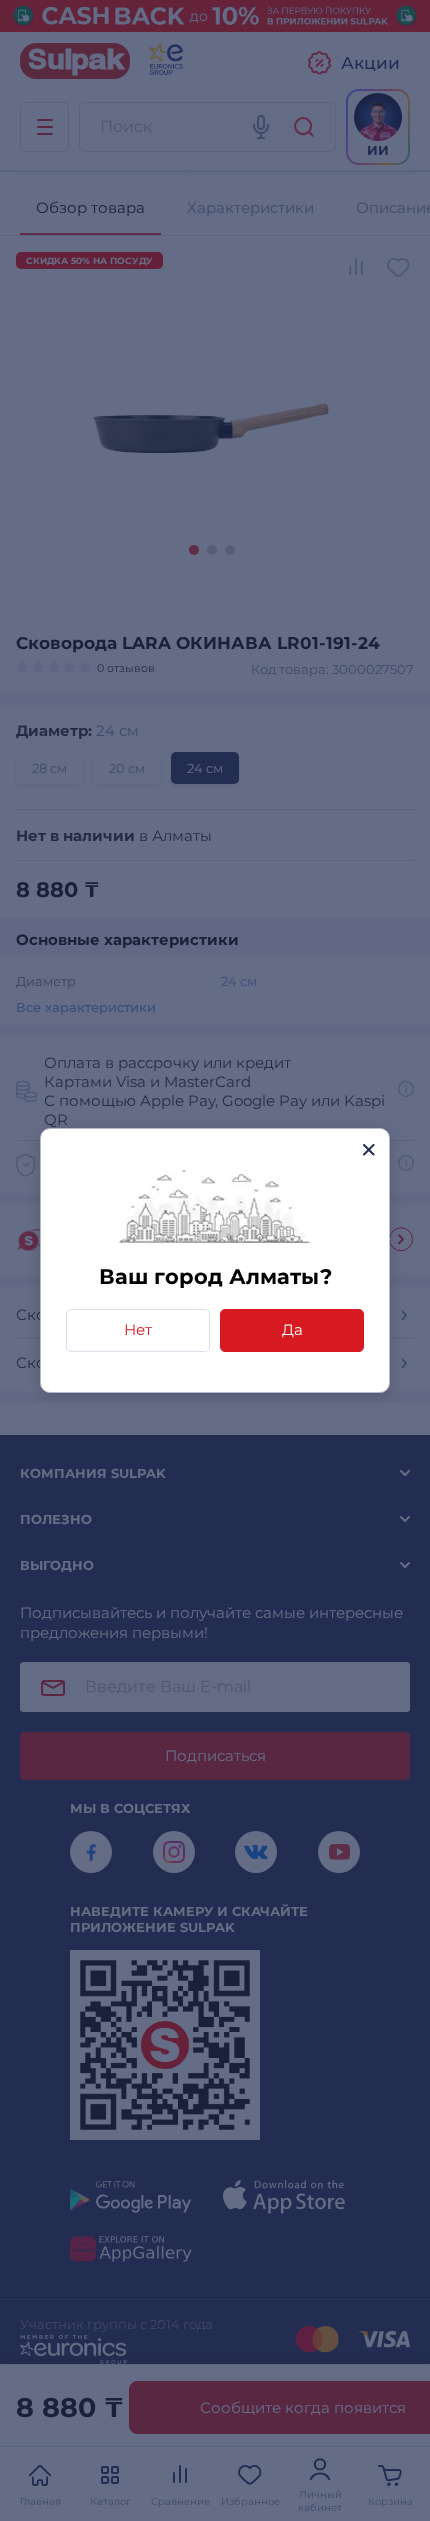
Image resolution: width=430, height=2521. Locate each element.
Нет (138, 1329)
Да (292, 1329)
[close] (368, 1149)
